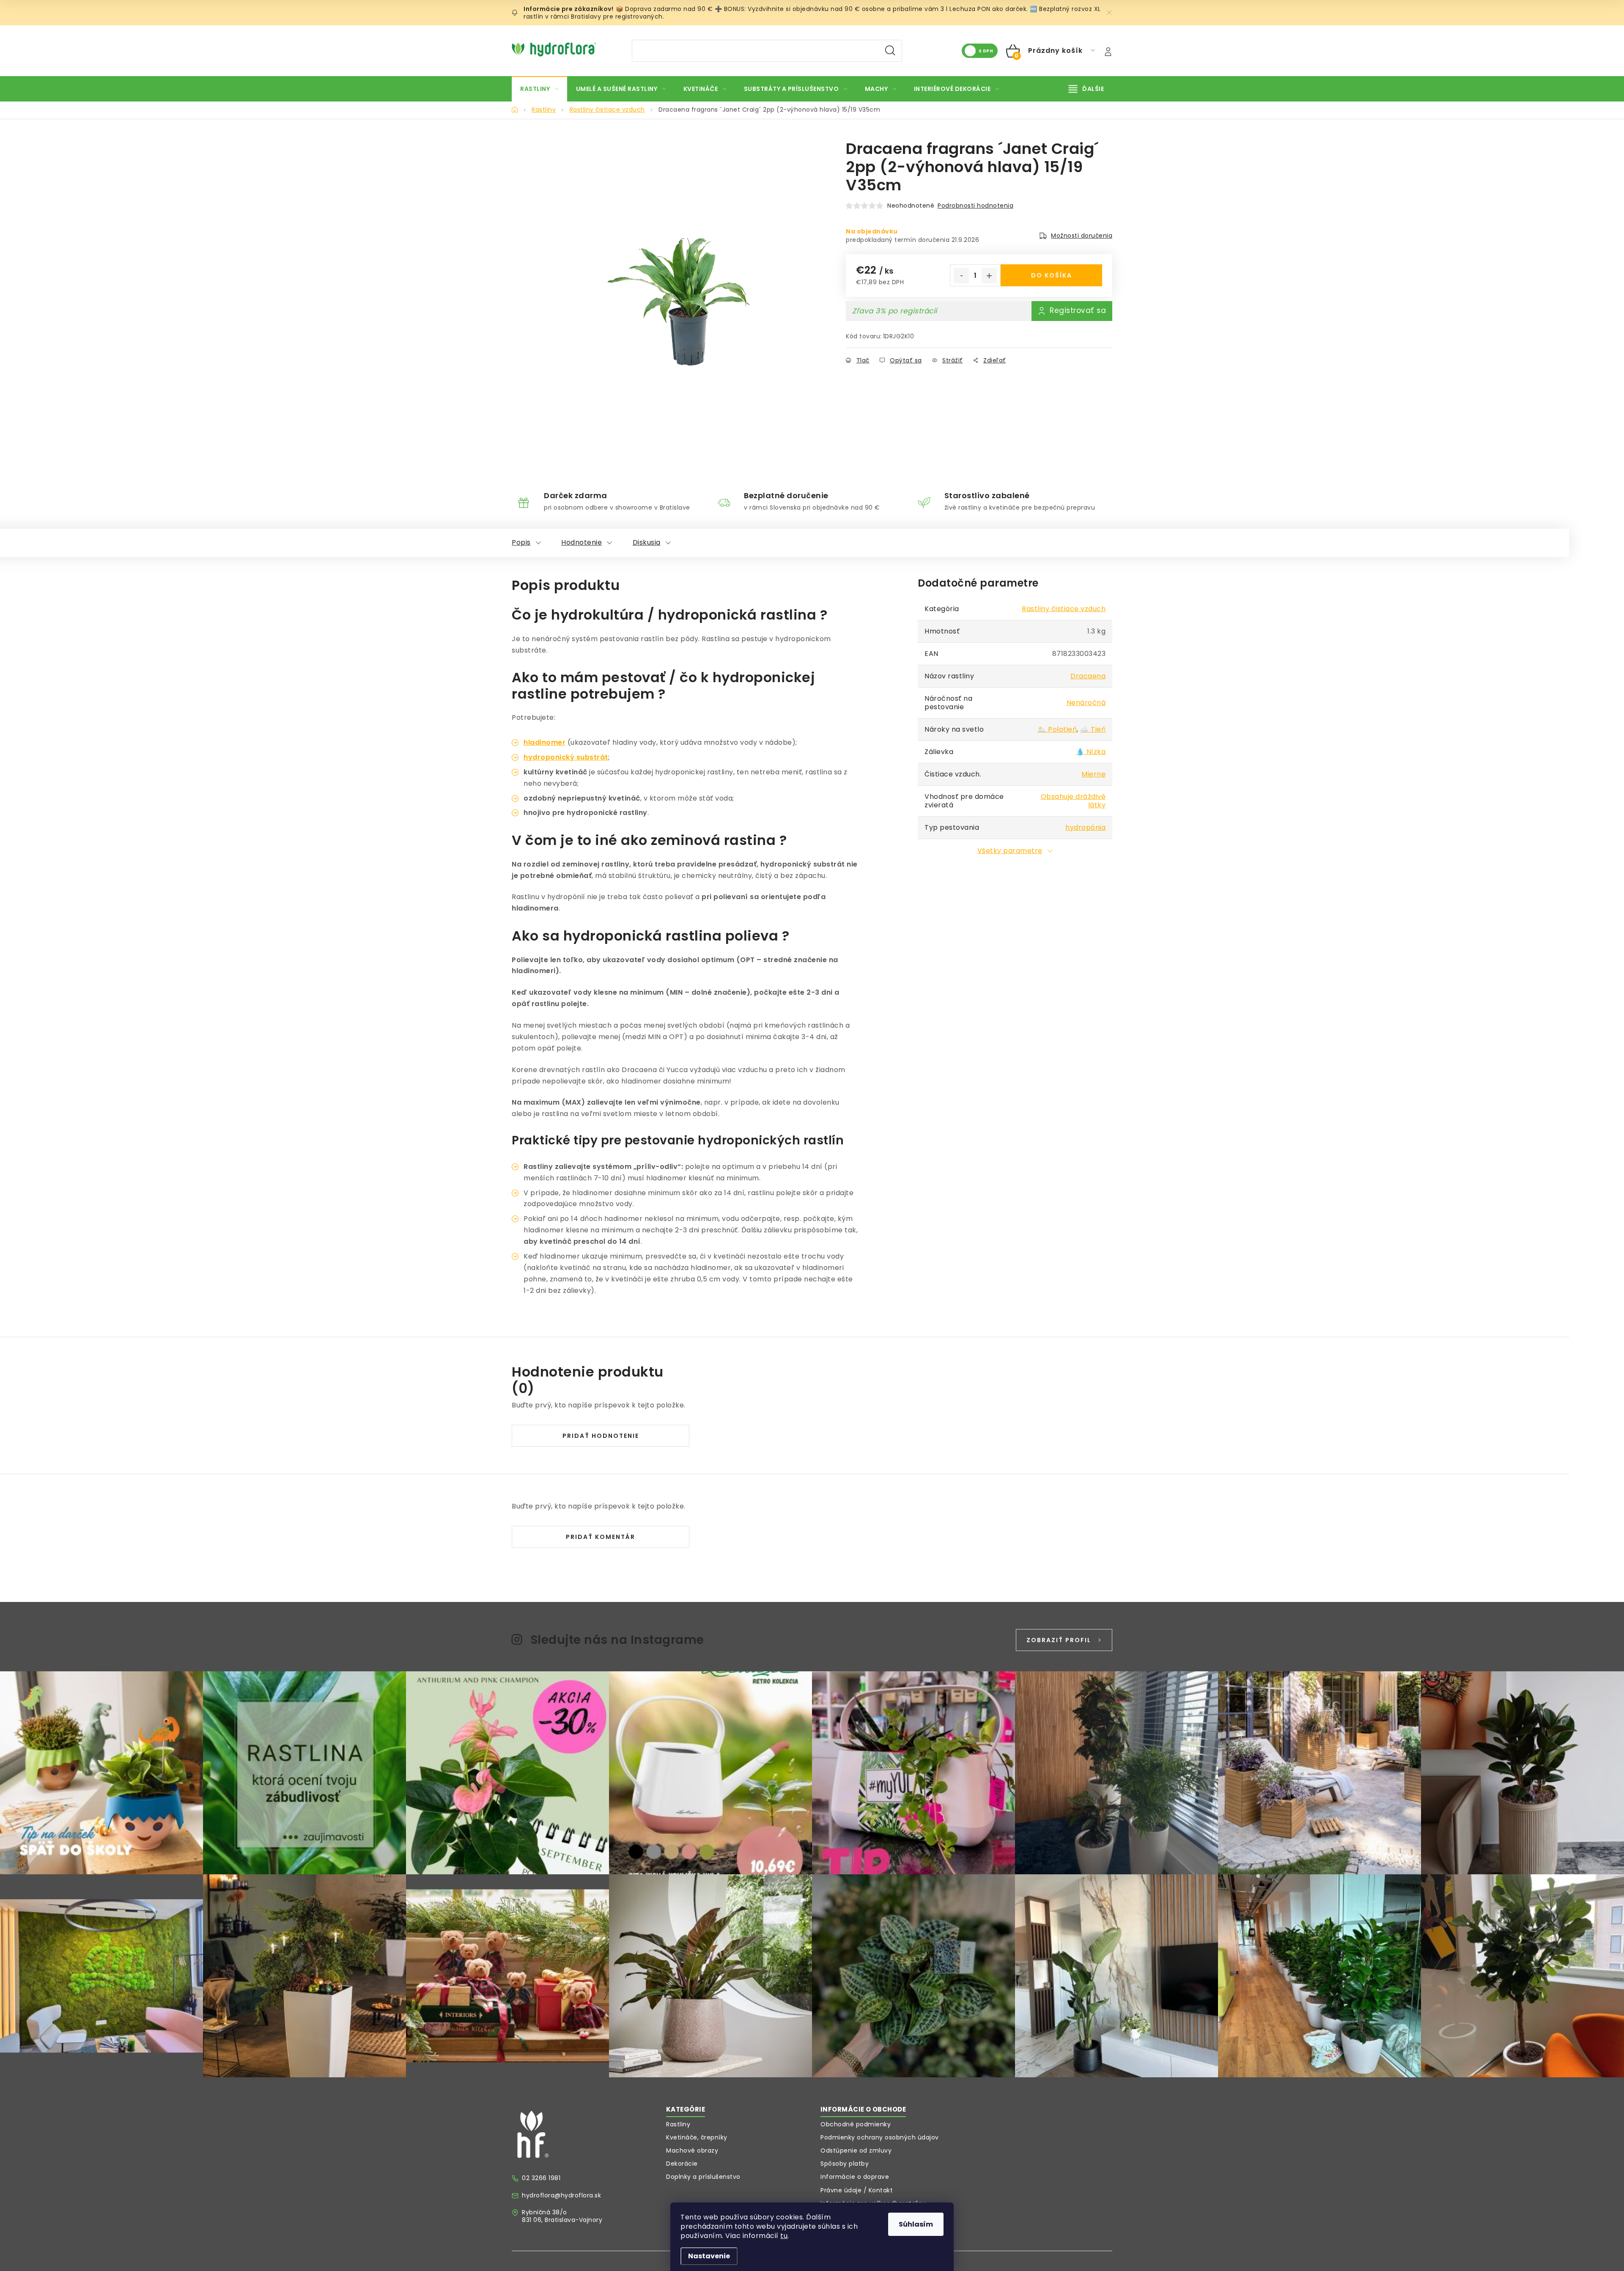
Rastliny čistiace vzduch (1064, 609)
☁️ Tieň (1093, 729)
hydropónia (1085, 827)
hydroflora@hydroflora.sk (561, 2195)
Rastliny (678, 2124)
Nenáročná (1086, 703)
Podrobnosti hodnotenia (975, 206)
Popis (521, 542)
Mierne (1093, 774)
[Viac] (1086, 89)
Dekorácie (682, 2164)
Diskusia (647, 542)
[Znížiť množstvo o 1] (961, 276)
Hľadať (890, 51)
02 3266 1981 (541, 2178)
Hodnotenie (582, 542)
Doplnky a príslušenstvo (703, 2177)
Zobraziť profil (1059, 1640)
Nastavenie (709, 2256)
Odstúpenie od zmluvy (856, 2150)
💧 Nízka (1091, 752)
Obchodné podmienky (856, 2124)
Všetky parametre (1010, 851)
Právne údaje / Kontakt (857, 2190)
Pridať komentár (601, 1537)
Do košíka (1052, 275)
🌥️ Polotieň (1057, 729)
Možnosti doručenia (1082, 236)
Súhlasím (916, 2224)
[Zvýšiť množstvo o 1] (989, 276)
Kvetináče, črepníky (697, 2137)
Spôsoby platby (845, 2164)
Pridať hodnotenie (601, 1436)
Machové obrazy (692, 2150)
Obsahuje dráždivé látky (1073, 801)
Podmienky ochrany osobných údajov (880, 2137)
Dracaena (1088, 676)
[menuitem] (539, 89)
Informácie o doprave (855, 2177)
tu (784, 2236)
